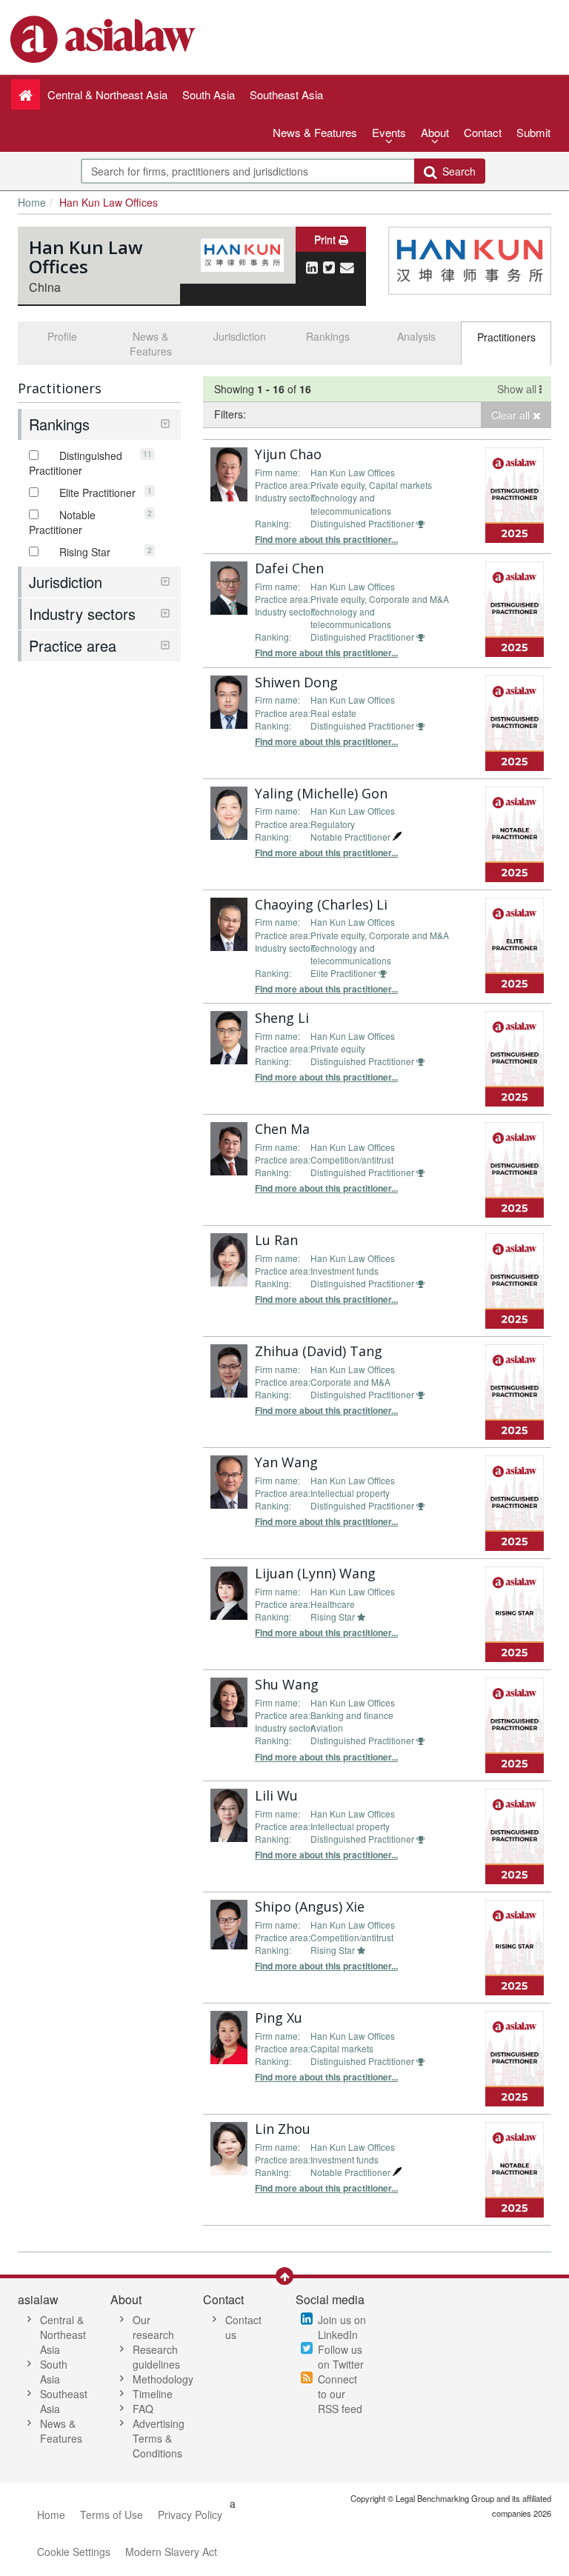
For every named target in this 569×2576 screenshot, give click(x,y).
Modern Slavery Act (171, 2552)
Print (326, 239)
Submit (533, 132)
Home (32, 202)
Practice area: (283, 485)
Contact (483, 132)
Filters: (230, 414)
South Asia (54, 2372)
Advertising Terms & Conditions (159, 2438)
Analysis (416, 336)
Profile (62, 336)
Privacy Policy (190, 2515)
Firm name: (277, 472)
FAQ (143, 2409)
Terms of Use (112, 2515)
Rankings (328, 336)
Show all (518, 389)
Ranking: (273, 523)
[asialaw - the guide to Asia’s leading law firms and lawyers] (105, 38)
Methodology (163, 2379)
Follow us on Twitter (341, 2357)
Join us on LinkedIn (342, 2327)
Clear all (512, 415)
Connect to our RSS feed (340, 2394)
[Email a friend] (347, 267)
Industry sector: (285, 497)
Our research (153, 2327)
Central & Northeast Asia (63, 2335)
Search (456, 171)
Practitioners (506, 337)
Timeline (153, 2394)
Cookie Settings (74, 2552)
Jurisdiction (240, 336)
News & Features (315, 132)
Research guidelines (156, 2357)
